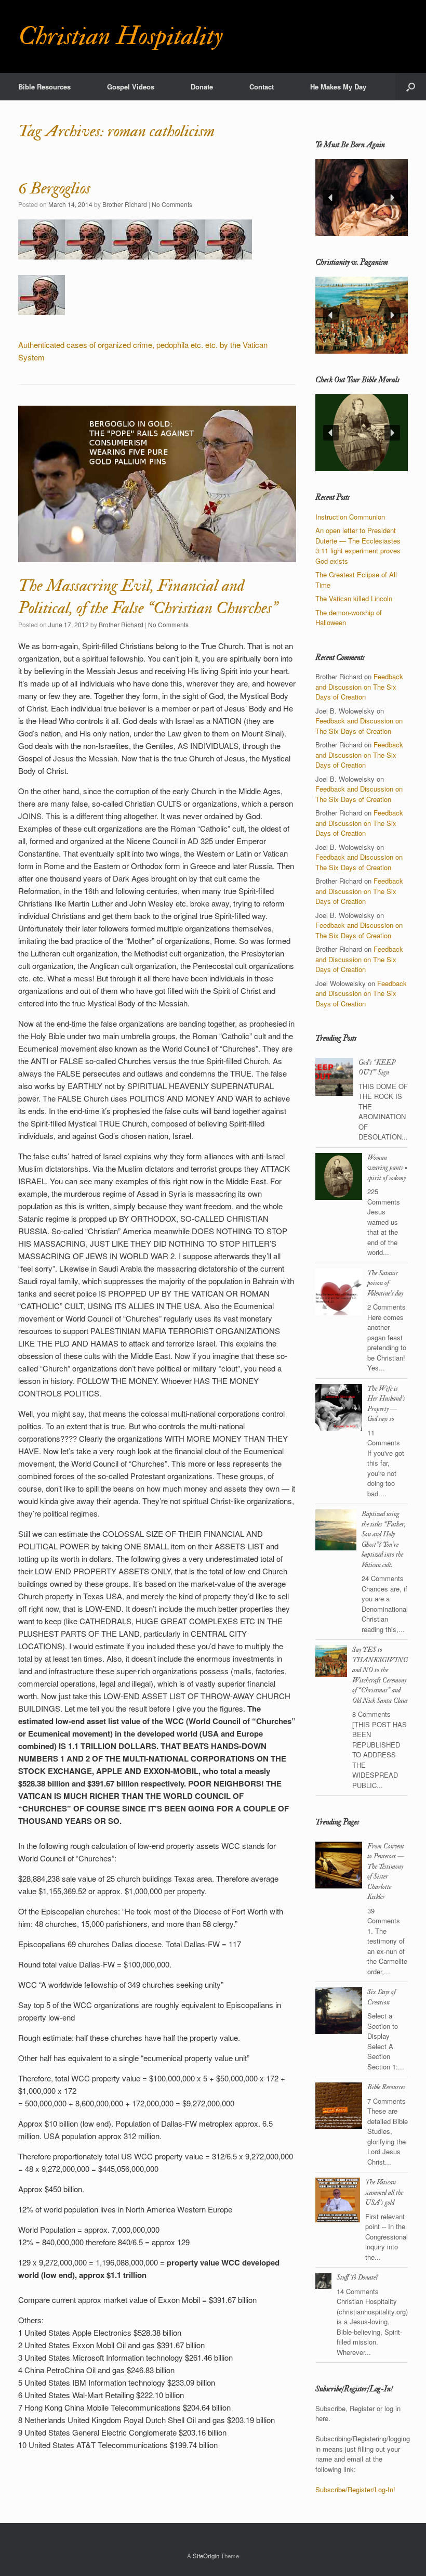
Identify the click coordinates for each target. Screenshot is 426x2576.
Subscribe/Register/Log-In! (355, 2489)
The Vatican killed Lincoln (354, 598)
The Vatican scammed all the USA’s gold (384, 2192)
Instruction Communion (350, 517)
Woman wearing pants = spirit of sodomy (387, 1168)
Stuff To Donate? (357, 2277)
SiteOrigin (206, 2556)
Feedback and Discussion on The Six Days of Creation (359, 687)
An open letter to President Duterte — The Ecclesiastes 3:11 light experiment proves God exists (358, 546)
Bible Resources (44, 87)
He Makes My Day (338, 87)
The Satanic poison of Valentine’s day (385, 1283)
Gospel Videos (131, 87)
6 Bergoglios (54, 188)
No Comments (172, 204)
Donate (202, 87)
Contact (262, 87)
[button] (411, 87)
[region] (362, 198)
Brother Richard (125, 204)
